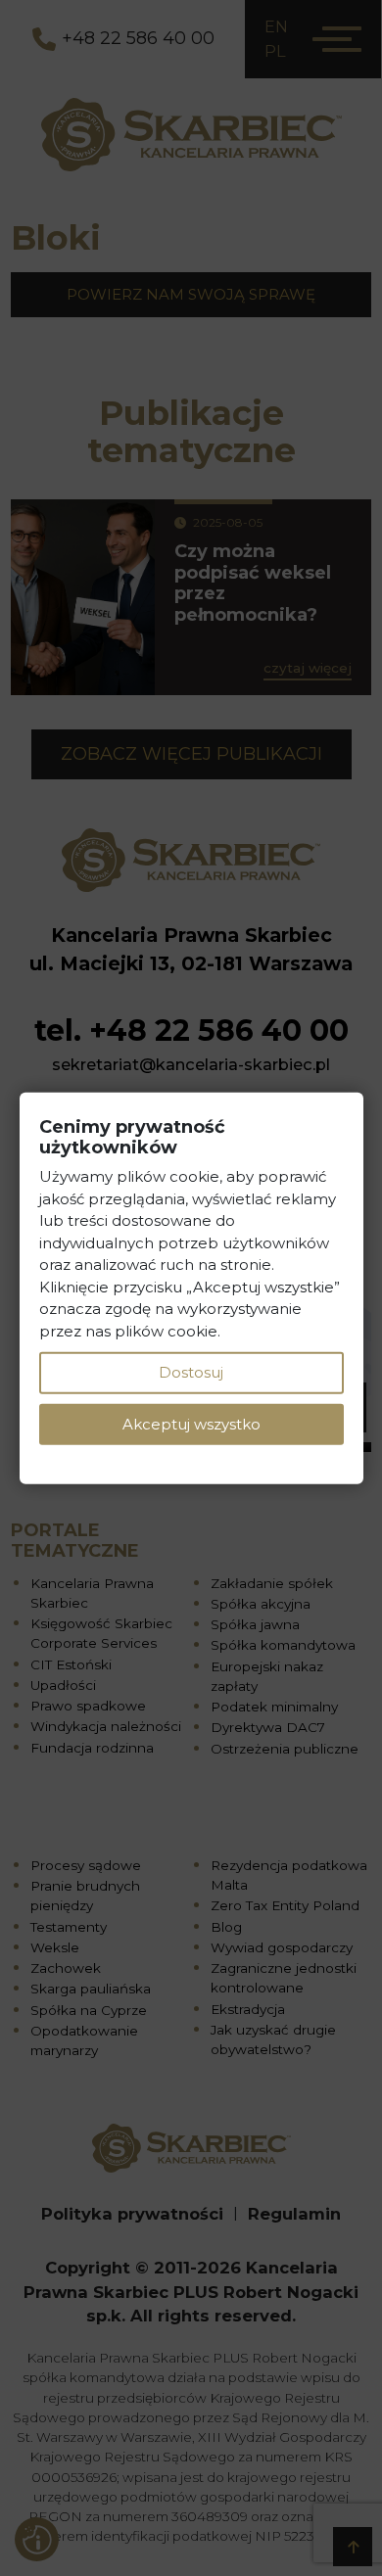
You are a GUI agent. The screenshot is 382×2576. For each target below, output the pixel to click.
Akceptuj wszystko (191, 1423)
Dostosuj (191, 1372)
